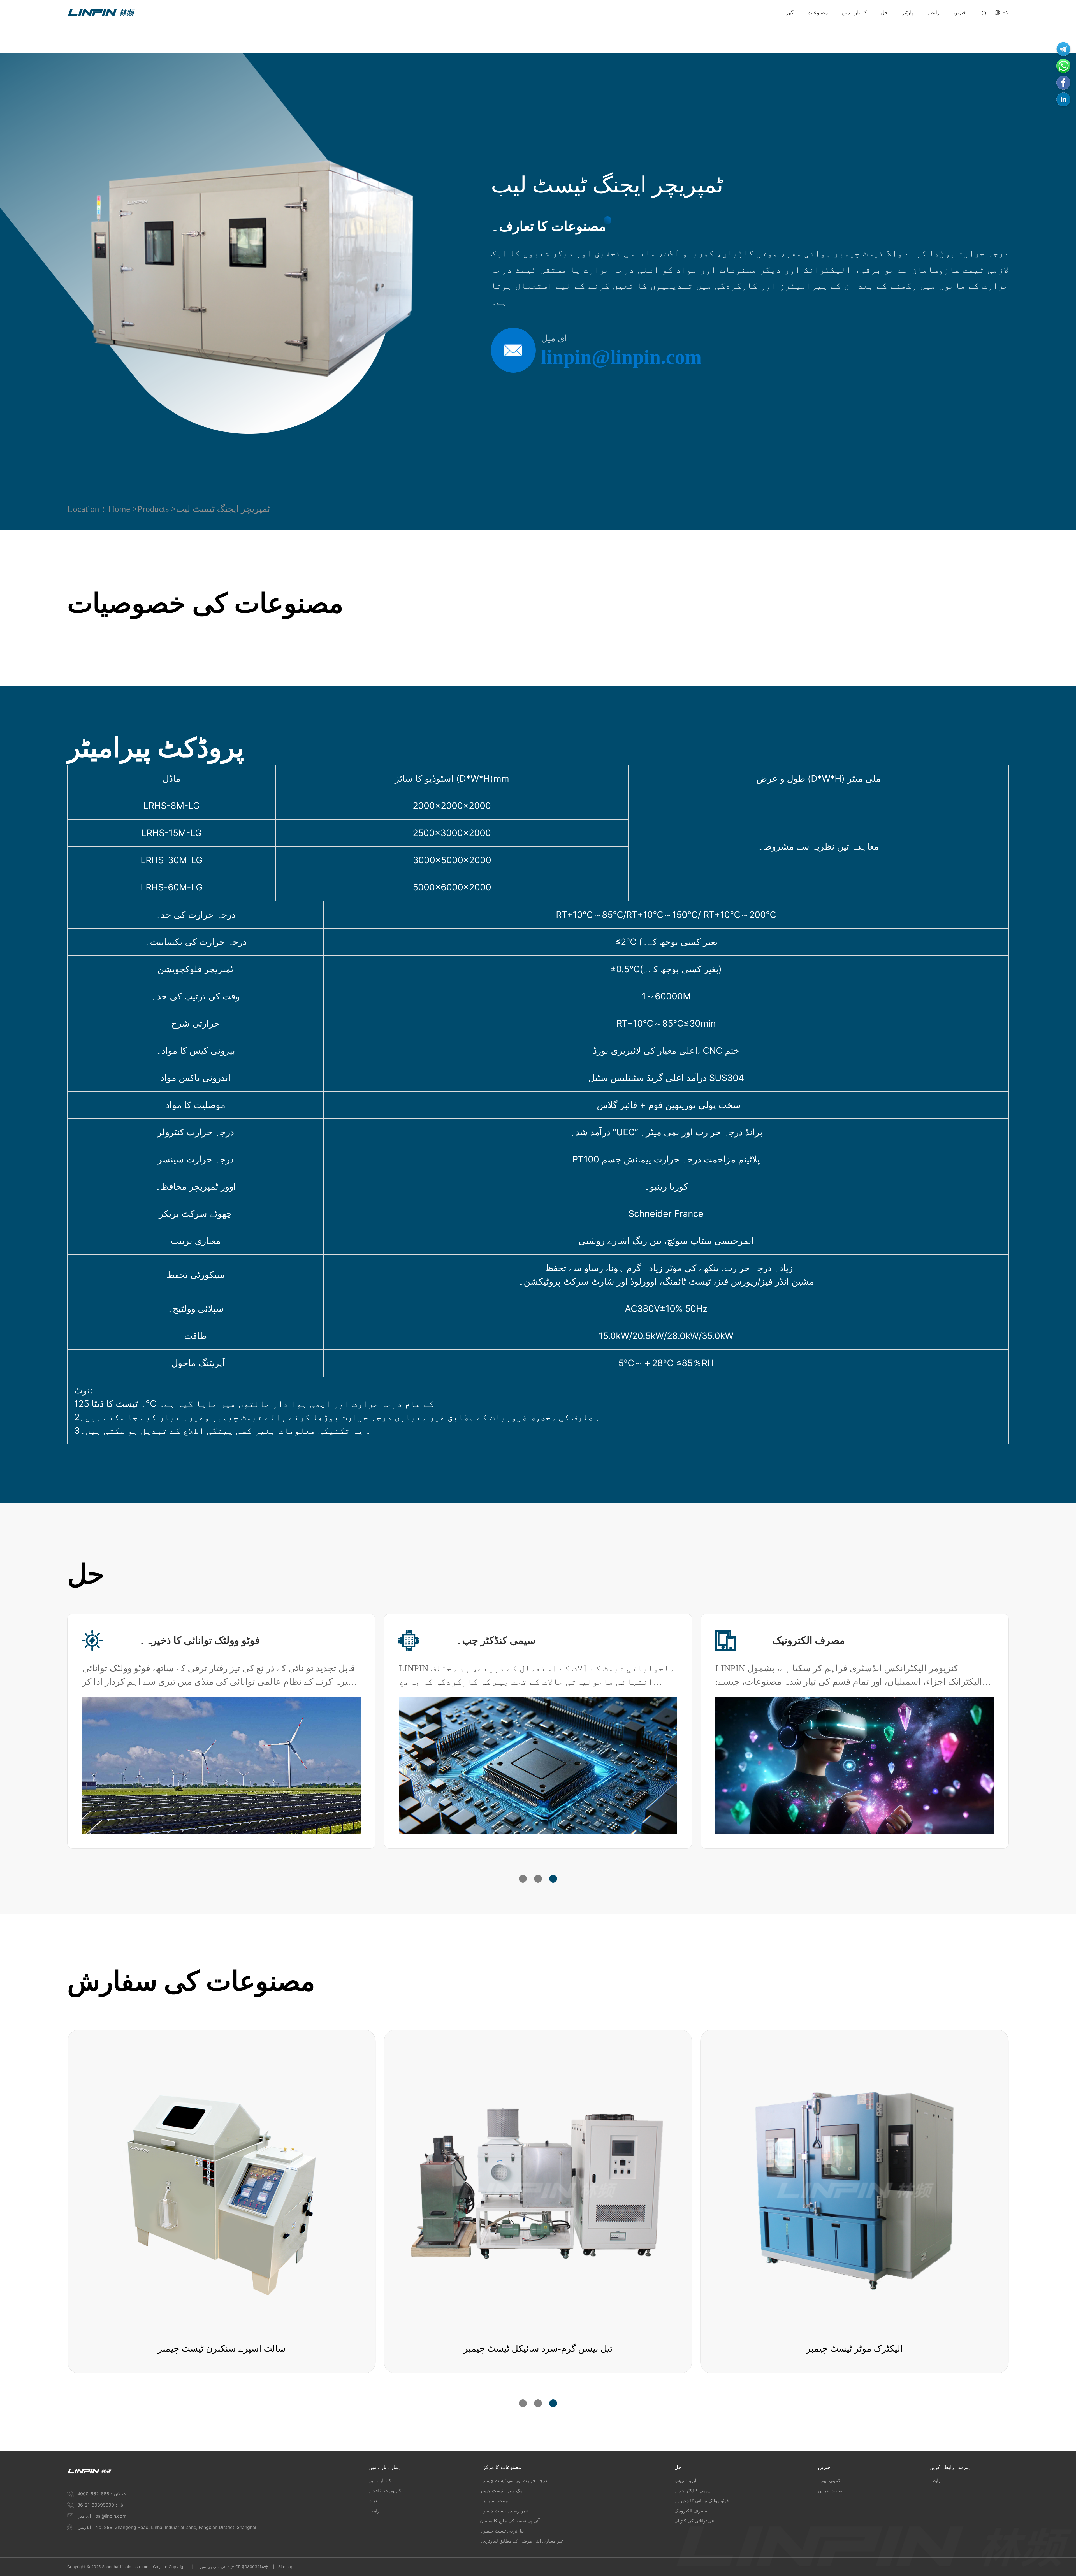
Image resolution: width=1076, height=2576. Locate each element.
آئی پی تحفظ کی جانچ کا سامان (510, 2521)
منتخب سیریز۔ (494, 2501)
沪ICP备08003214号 (249, 2567)
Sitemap (286, 2567)
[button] (523, 1879)
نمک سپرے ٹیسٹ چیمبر (502, 2491)
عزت (373, 2501)
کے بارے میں (380, 2480)
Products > (157, 509)
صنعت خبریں (830, 2491)
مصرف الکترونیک (691, 2511)
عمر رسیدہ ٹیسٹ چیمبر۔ (504, 2511)
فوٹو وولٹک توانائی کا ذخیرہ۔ (833, 1640)
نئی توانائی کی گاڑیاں (500, 1640)
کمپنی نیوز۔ (829, 2480)
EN (1006, 13)
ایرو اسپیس (164, 1640)
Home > (123, 509)
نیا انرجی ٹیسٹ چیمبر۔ (502, 2531)
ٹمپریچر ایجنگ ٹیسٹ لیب (223, 509)
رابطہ (374, 2511)
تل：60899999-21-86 (100, 2505)
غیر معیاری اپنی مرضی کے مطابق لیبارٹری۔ (522, 2541)
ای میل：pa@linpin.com (102, 2516)
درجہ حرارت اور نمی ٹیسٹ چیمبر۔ (513, 2480)
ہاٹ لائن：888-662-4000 (104, 2494)
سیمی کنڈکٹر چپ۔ (693, 2491)
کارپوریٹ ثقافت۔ (385, 2491)
